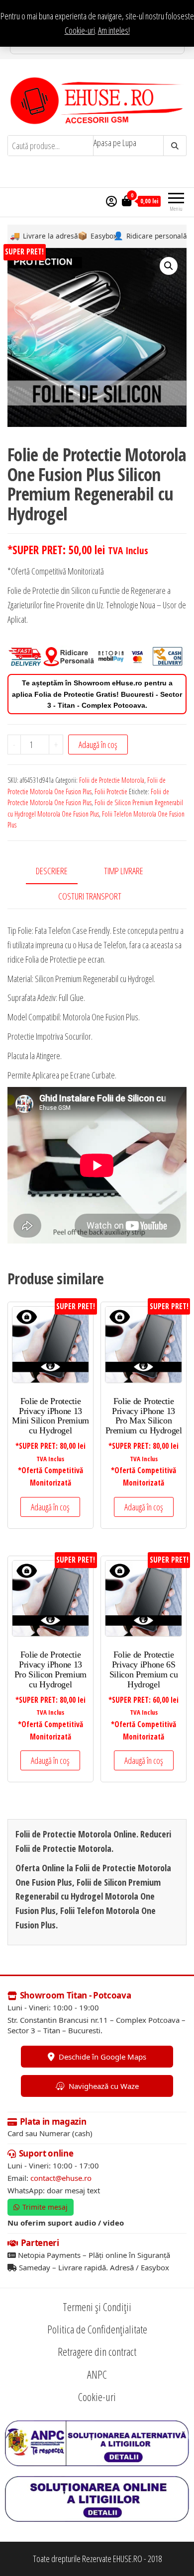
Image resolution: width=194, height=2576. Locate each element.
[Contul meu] (111, 201)
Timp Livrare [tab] (124, 871)
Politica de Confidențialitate (97, 2329)
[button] (169, 266)
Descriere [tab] (52, 871)
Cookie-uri (80, 30)
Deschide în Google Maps (102, 2056)
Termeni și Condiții (97, 2307)
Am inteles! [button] (114, 30)
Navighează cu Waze (104, 2085)
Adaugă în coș (98, 745)
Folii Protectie (111, 791)
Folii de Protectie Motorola (112, 780)
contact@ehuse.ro (61, 2178)
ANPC (97, 2374)
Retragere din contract (97, 2351)
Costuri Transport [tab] (90, 896)
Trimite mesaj (45, 2207)
